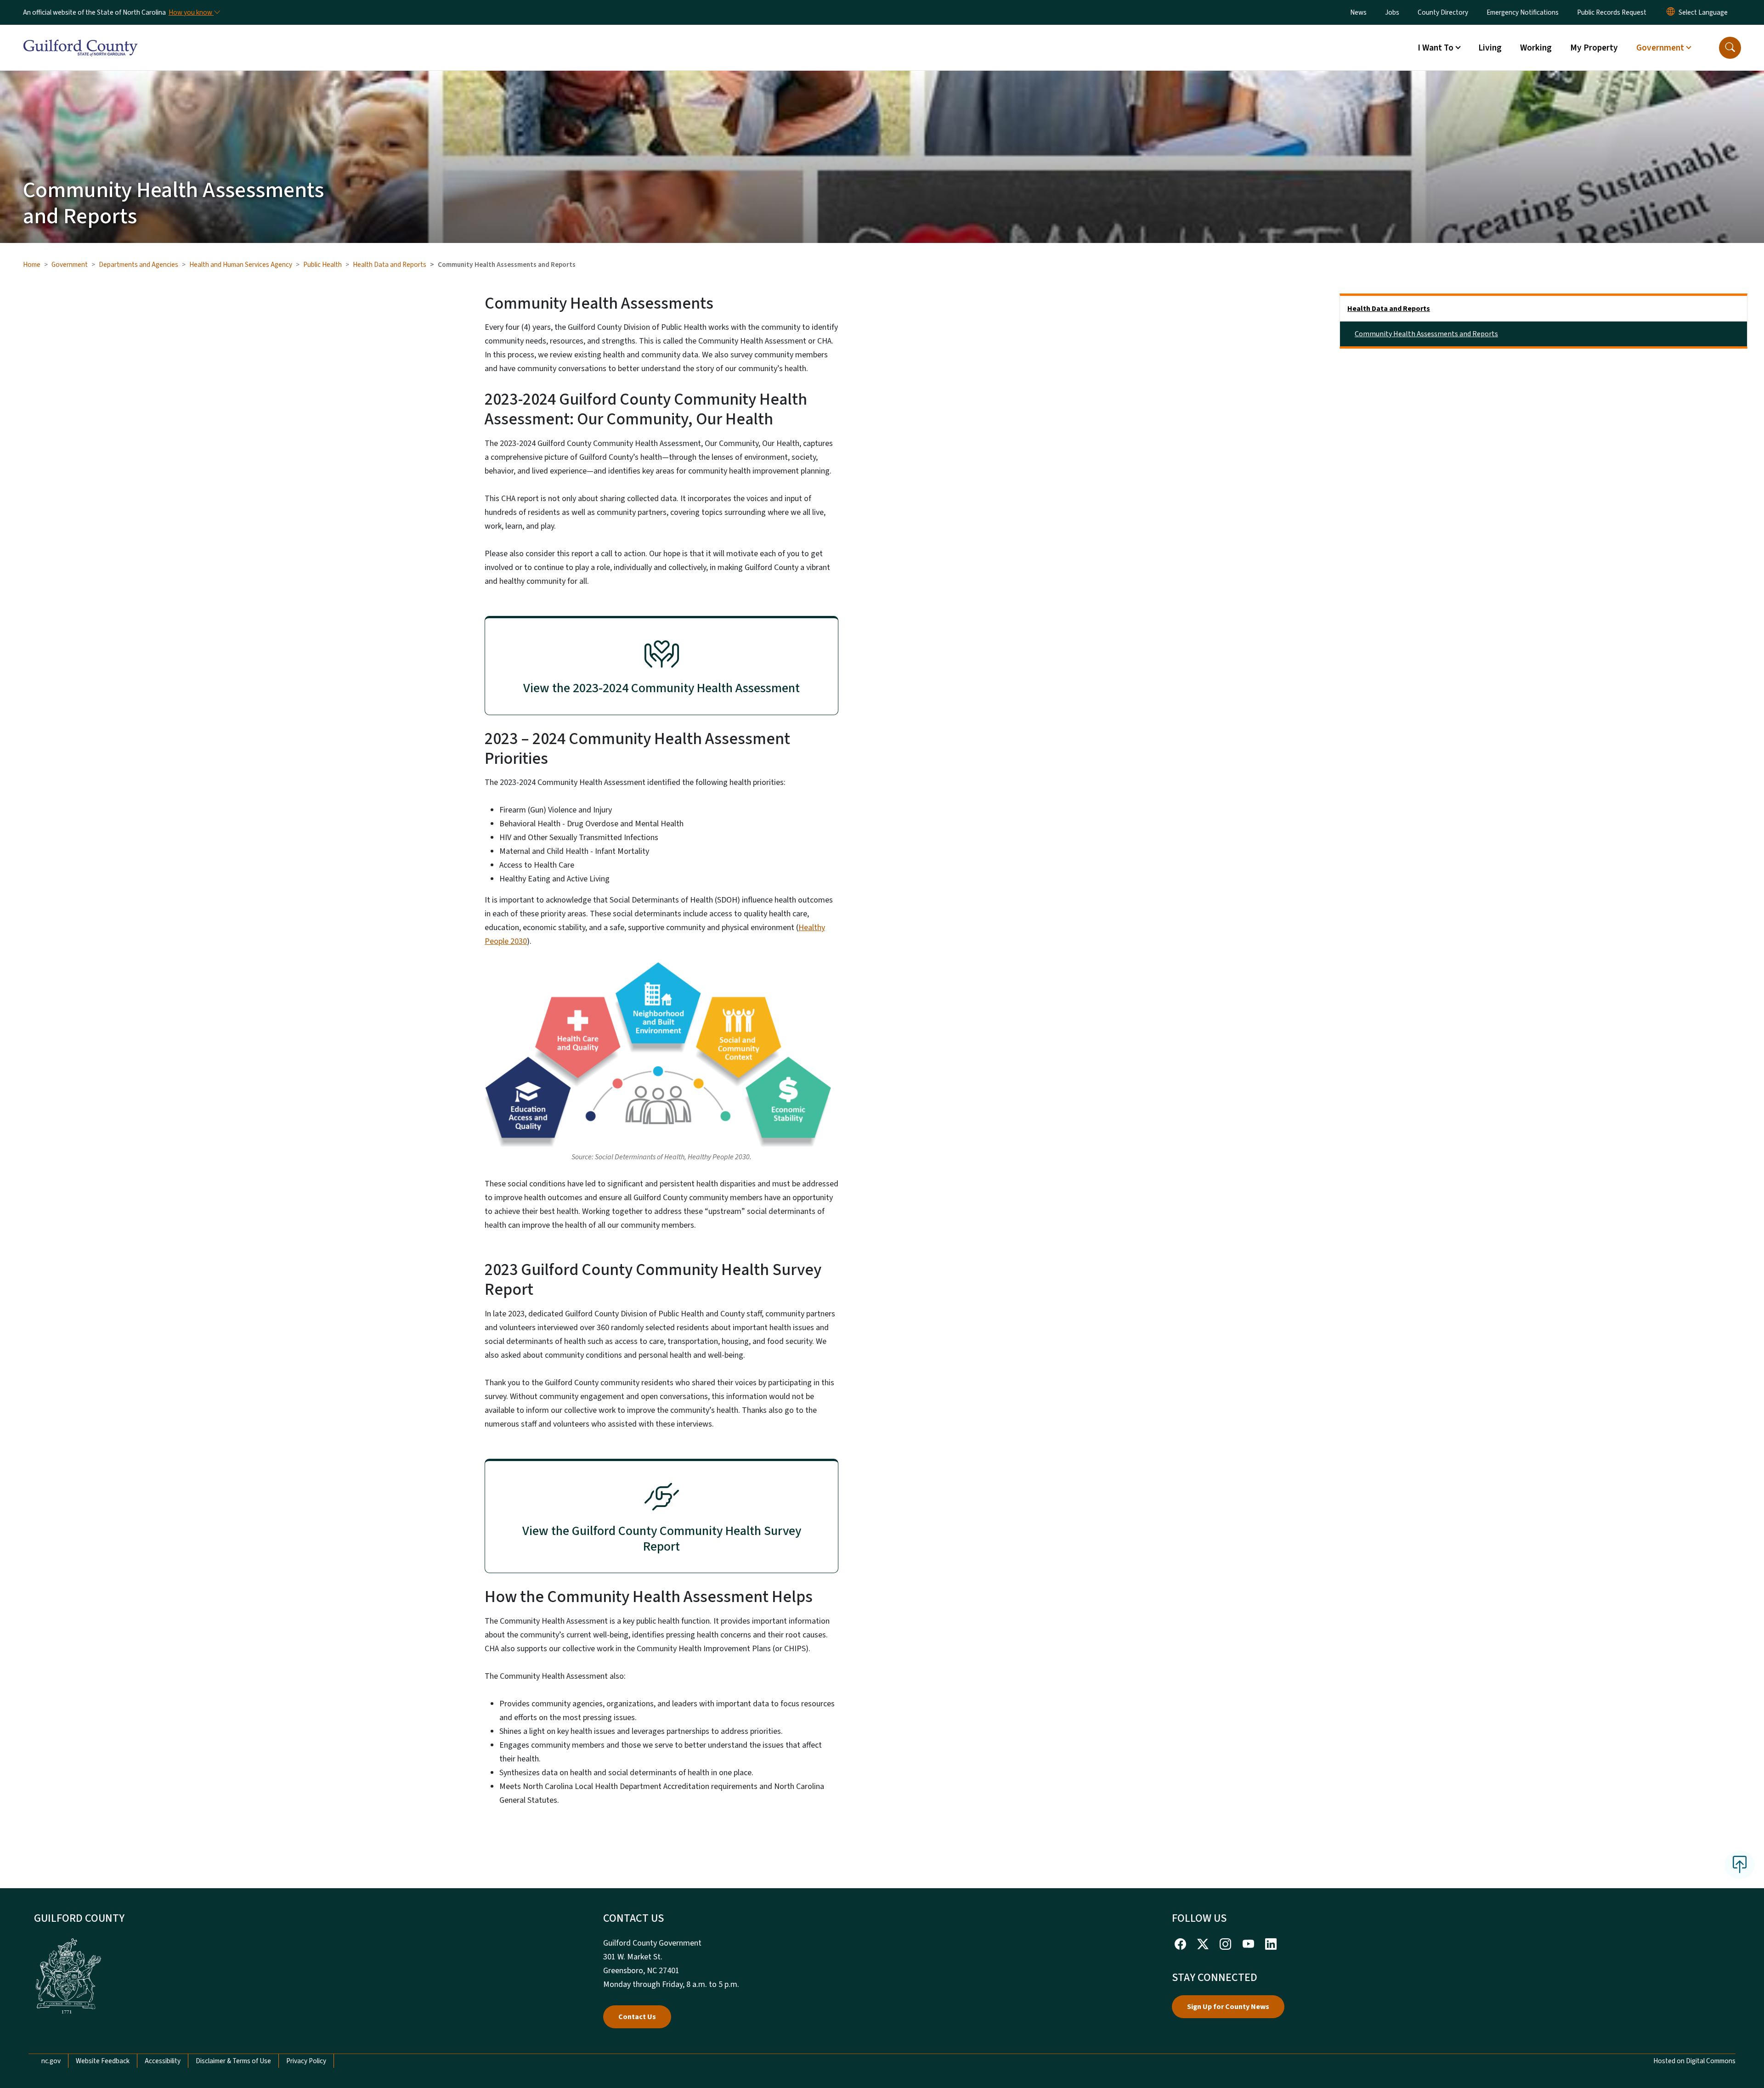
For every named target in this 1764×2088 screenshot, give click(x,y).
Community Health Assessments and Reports (1426, 334)
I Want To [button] (1436, 48)
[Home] (80, 37)
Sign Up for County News (1228, 2007)
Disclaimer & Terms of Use (233, 2061)
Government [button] (1660, 48)
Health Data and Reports (390, 265)
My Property (1594, 48)
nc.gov (51, 2061)
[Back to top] (1740, 1865)
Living (1490, 48)
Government (70, 265)
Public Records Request (1612, 12)
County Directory (1443, 12)
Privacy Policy (306, 2061)
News (1358, 12)
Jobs (1392, 12)
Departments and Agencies (139, 265)
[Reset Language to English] (1671, 12)
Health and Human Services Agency (241, 265)
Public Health (322, 265)
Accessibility (163, 2061)
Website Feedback (103, 2061)
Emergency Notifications (1523, 12)
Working (1536, 48)
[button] (1730, 48)
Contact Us (637, 2017)
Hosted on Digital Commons (1694, 2061)
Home (32, 265)
